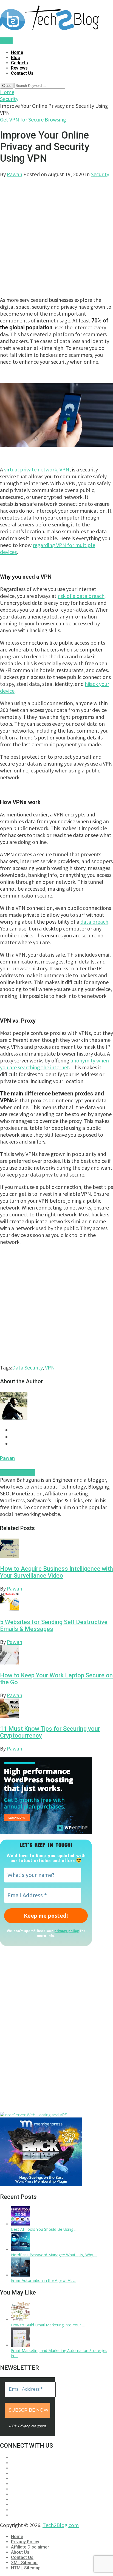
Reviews (19, 68)
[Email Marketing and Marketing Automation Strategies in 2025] (21, 2345)
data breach (94, 922)
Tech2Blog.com (61, 2525)
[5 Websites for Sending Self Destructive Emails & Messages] (56, 1602)
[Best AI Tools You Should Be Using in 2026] (21, 2224)
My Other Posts (18, 1473)
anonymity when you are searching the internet (54, 1064)
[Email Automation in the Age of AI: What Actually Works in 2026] (21, 2275)
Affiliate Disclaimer (30, 2547)
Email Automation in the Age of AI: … (44, 2280)
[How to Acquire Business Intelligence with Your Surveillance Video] (56, 1549)
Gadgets (19, 63)
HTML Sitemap (26, 2568)
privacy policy (67, 1931)
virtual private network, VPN (37, 469)
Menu (6, 41)
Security (9, 99)
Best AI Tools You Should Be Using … (44, 2229)
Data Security (27, 1367)
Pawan (15, 174)
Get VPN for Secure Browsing (33, 119)
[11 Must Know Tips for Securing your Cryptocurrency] (56, 1709)
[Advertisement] (56, 234)
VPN (50, 1367)
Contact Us (22, 73)
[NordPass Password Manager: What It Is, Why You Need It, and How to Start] (21, 2250)
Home (17, 52)
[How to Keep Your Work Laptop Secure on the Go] (56, 1656)
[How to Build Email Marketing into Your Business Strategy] (21, 2320)
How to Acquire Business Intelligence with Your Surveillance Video (56, 1572)
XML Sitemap (24, 2563)
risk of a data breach (81, 596)
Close (7, 86)
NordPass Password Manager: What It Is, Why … (54, 2255)
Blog (16, 58)
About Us (20, 2552)
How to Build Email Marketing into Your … (48, 2325)
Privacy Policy (25, 2542)
